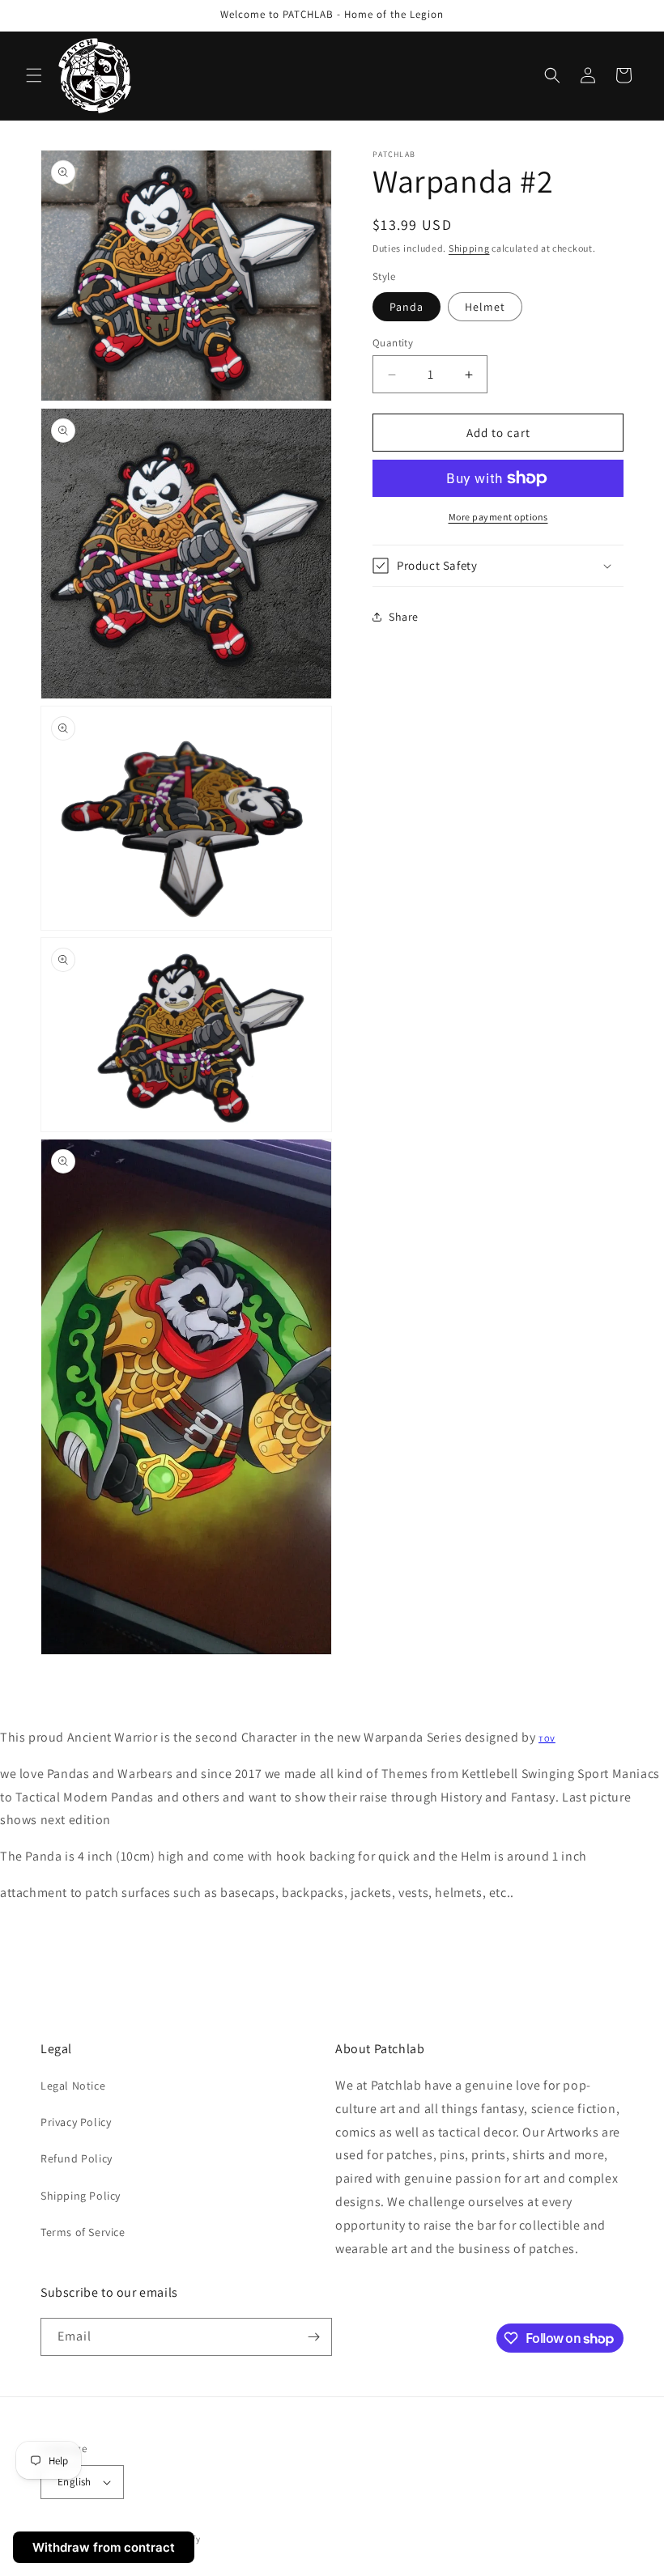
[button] (34, 75)
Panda (406, 307)
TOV (547, 1739)
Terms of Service (83, 2232)
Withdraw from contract (104, 2547)
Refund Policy (77, 2158)
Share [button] (404, 617)
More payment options (498, 517)
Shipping (469, 248)
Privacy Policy (76, 2122)
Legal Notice (73, 2086)
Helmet (485, 307)
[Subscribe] (313, 2337)
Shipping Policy (81, 2196)
